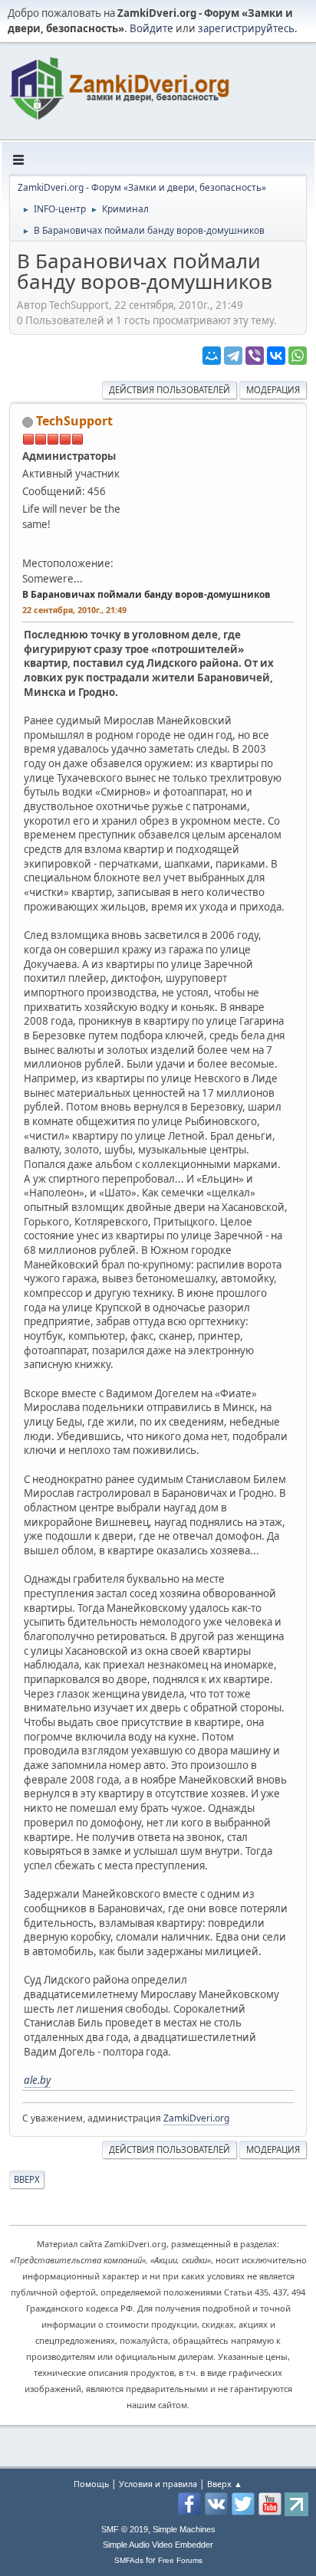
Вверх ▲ (225, 2484)
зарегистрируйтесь (246, 28)
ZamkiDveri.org (196, 2118)
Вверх (27, 2179)
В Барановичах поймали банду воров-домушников (146, 594)
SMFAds (129, 2560)
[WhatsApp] (298, 356)
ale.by (37, 2080)
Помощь (91, 2484)
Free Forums (180, 2560)
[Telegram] (233, 356)
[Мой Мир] (212, 356)
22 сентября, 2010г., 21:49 (74, 610)
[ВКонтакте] (276, 356)
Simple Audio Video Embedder (158, 2545)
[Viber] (255, 356)
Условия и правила (158, 2484)
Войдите (151, 28)
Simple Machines (184, 2529)
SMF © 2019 (125, 2529)
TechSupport (74, 421)
